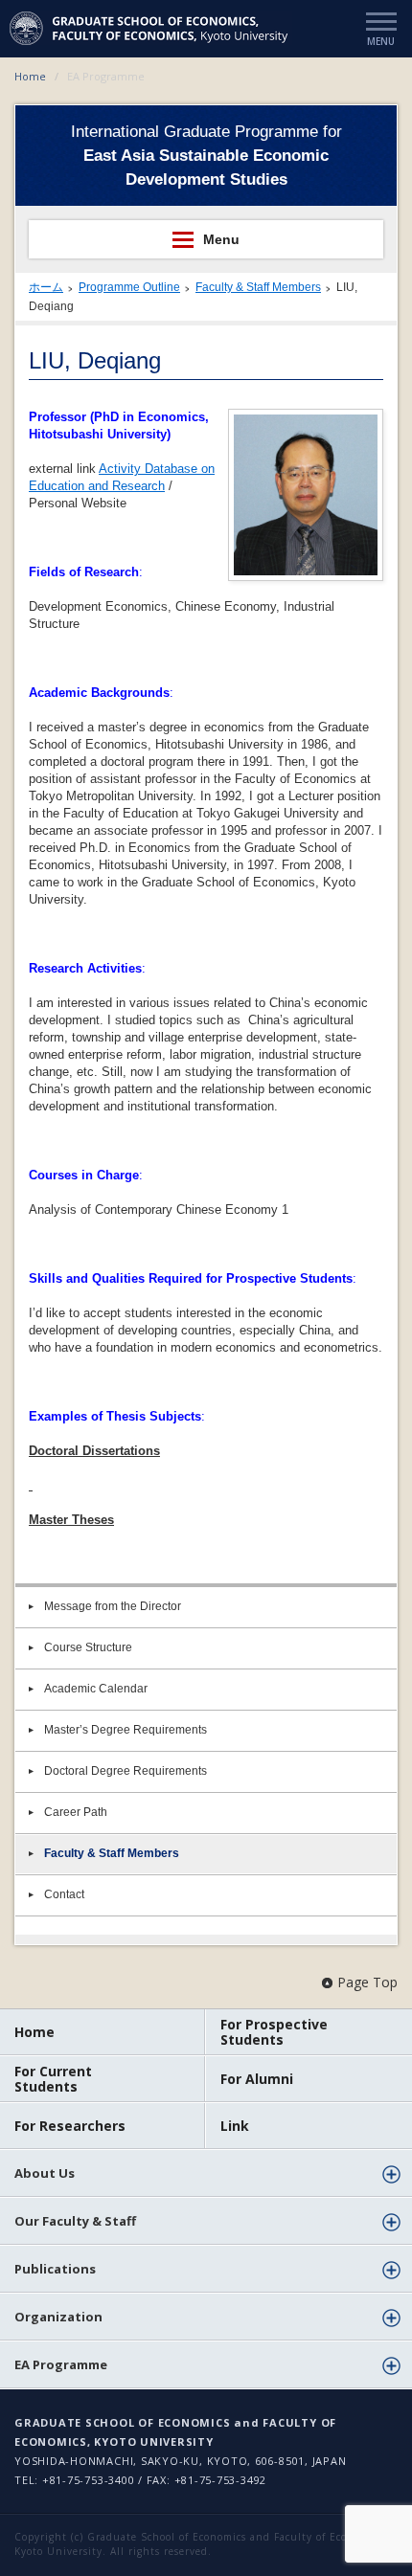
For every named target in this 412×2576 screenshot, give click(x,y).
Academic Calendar (96, 1689)
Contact (64, 1894)
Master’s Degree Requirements (126, 1730)
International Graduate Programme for (206, 156)
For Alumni (257, 2079)
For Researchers (70, 2126)
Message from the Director (113, 1606)
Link (235, 2126)
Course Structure (88, 1647)
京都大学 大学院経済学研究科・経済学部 (151, 28)
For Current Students (53, 2079)
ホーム (46, 287)
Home (30, 76)
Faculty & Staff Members (258, 287)
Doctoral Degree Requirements (126, 1771)
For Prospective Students (274, 2032)
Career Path (76, 1812)
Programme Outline (129, 287)
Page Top (367, 1982)
